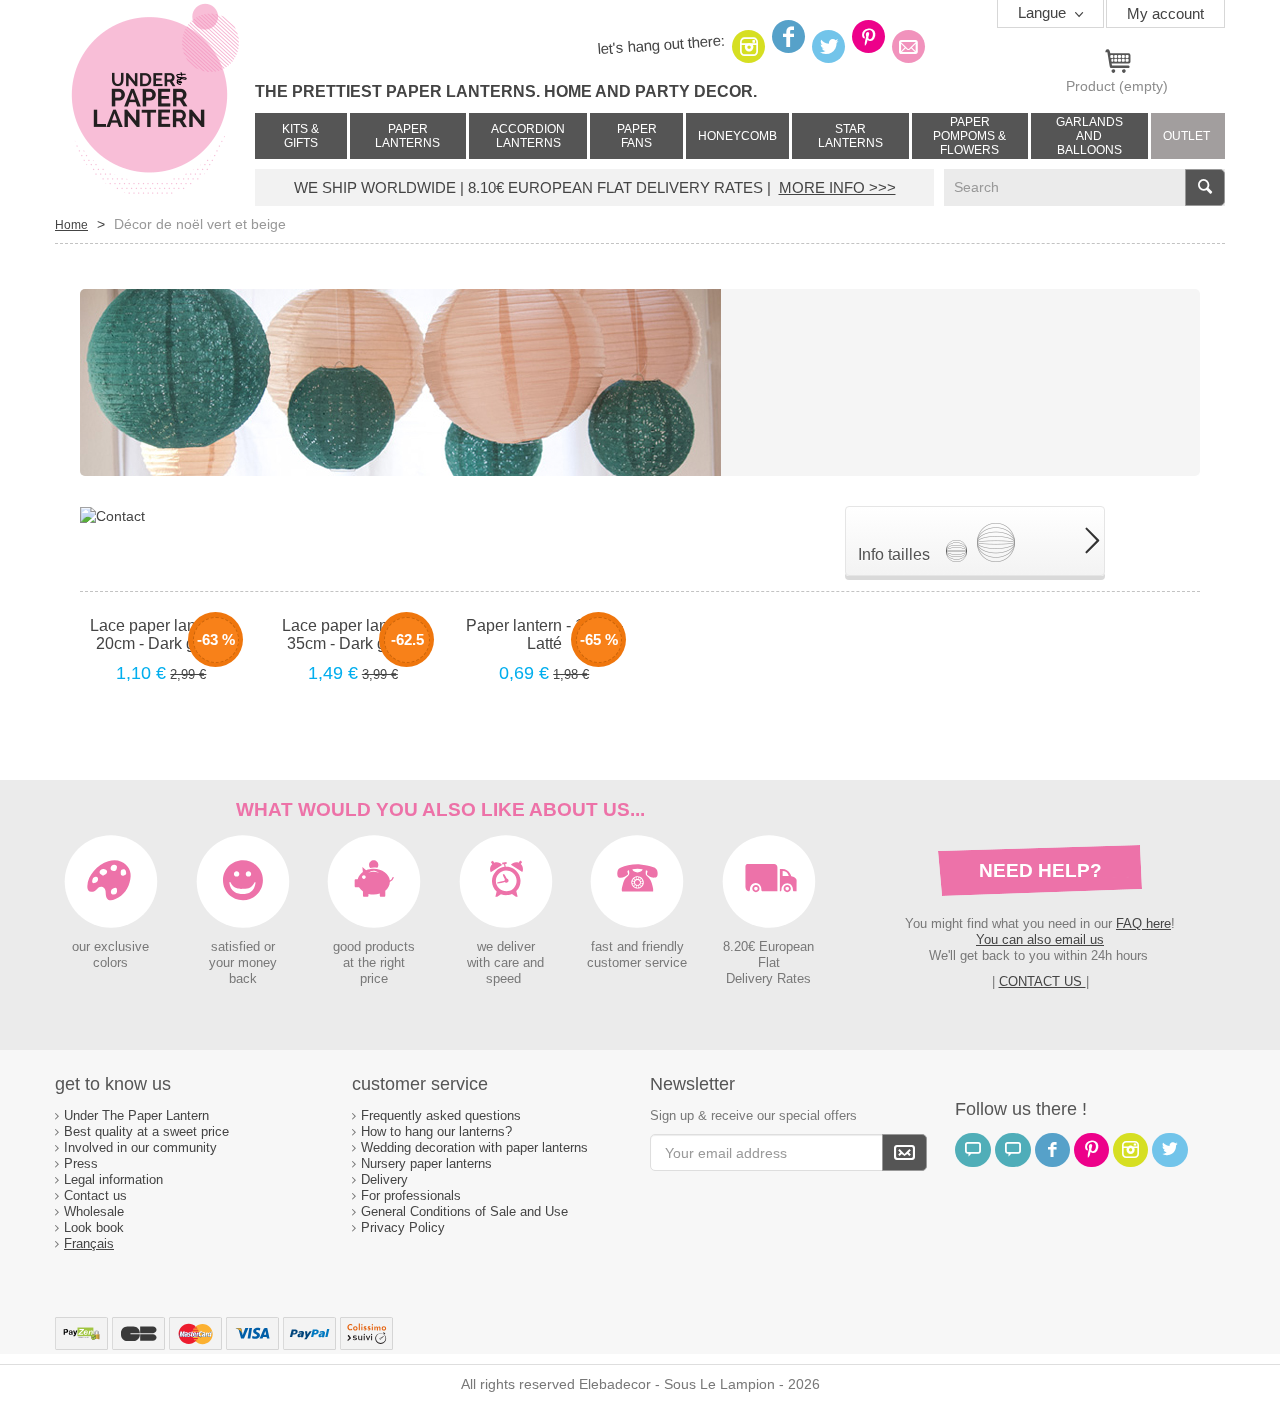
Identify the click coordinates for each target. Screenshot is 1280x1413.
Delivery (384, 1179)
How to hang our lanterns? (436, 1131)
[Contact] (112, 515)
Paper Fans (637, 136)
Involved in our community (140, 1147)
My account (1165, 13)
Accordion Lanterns (528, 136)
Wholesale (94, 1211)
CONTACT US (1042, 981)
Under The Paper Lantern (136, 1115)
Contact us (95, 1195)
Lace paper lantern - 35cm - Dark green (353, 634)
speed (503, 979)
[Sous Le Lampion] (155, 100)
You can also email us (1040, 939)
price (374, 979)
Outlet (1186, 136)
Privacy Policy (403, 1227)
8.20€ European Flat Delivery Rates (768, 963)
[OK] (904, 1152)
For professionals (411, 1195)
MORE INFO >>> (837, 187)
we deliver (506, 947)
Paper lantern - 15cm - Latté (544, 634)
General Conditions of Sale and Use (466, 1211)
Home (71, 225)
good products (374, 947)
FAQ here (1143, 923)
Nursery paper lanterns (426, 1163)
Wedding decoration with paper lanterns (474, 1147)
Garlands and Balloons (1089, 136)
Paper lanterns (407, 136)
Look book (94, 1227)
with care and (505, 963)
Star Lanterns (850, 136)
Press (81, 1163)
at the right (374, 963)
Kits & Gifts (300, 136)
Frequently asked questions (441, 1115)
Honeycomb (737, 136)
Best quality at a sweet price (146, 1131)
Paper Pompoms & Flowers (969, 136)
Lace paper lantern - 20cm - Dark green (161, 634)
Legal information (113, 1179)
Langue (1044, 12)
